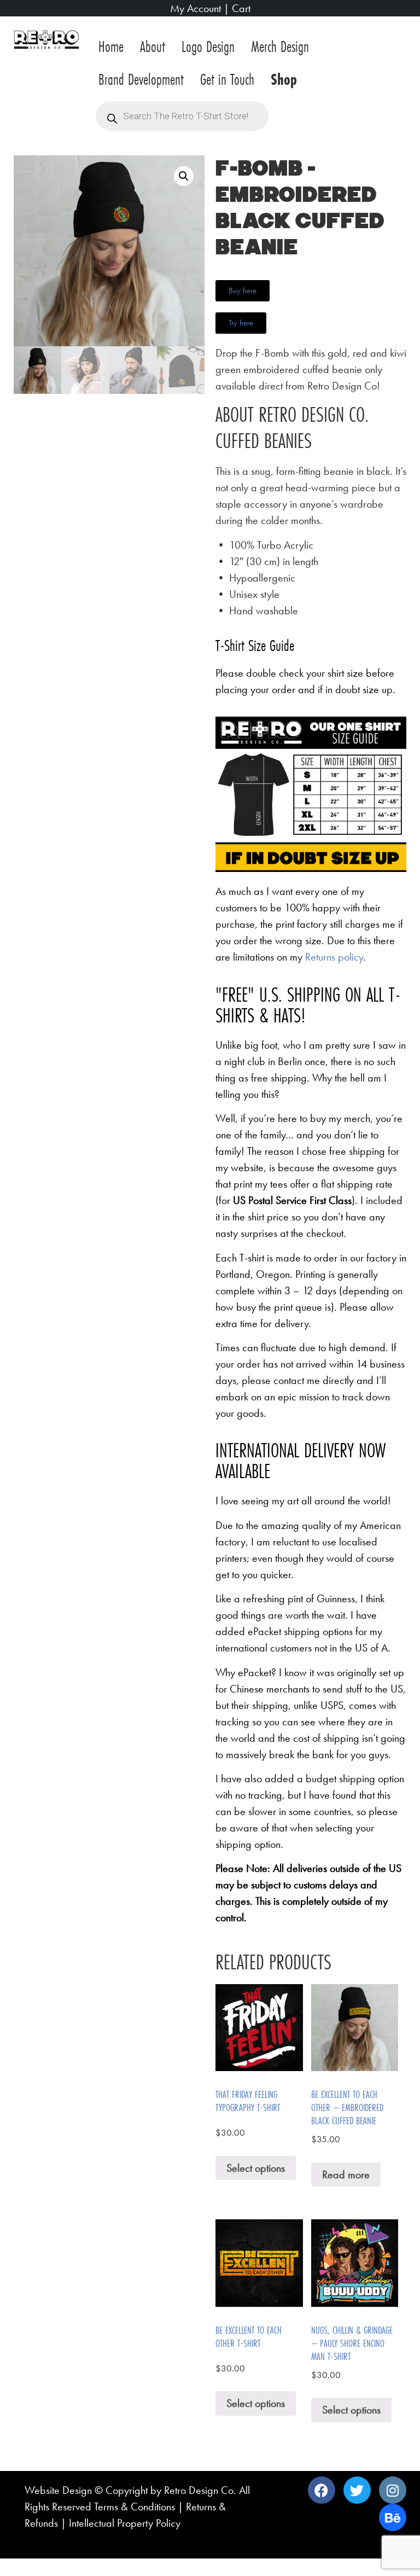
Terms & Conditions (135, 2507)
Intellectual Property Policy (125, 2523)
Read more (346, 2174)
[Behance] (393, 2517)
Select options (256, 2168)
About (153, 46)
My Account (196, 8)
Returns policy (334, 957)
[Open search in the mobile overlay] (182, 116)
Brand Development (141, 79)
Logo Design (208, 46)
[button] (184, 176)
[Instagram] (393, 2490)
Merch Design (280, 46)
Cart (241, 8)
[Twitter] (357, 2490)
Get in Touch (227, 79)
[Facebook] (322, 2490)
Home (111, 46)
